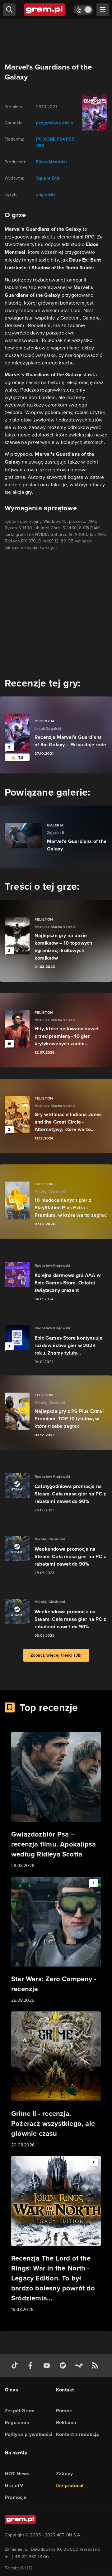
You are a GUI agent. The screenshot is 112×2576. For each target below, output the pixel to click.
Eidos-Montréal (52, 162)
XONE (49, 139)
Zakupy (64, 2474)
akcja (68, 123)
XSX (40, 146)
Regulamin (17, 2422)
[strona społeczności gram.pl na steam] (80, 2366)
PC (39, 139)
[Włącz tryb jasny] (83, 10)
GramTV (14, 2485)
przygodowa (49, 123)
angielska (46, 194)
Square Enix (48, 178)
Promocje (16, 2497)
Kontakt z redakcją (78, 2434)
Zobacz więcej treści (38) (56, 1655)
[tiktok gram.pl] (16, 2366)
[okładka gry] (94, 113)
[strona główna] (45, 10)
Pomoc (64, 2411)
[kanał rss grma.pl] (96, 2366)
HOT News (17, 2474)
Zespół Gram (20, 2411)
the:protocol (70, 2485)
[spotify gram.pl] (64, 2366)
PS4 (61, 139)
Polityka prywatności (28, 2434)
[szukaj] (9, 10)
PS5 (70, 139)
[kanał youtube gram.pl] (48, 2366)
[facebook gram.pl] (32, 2366)
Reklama (66, 2422)
